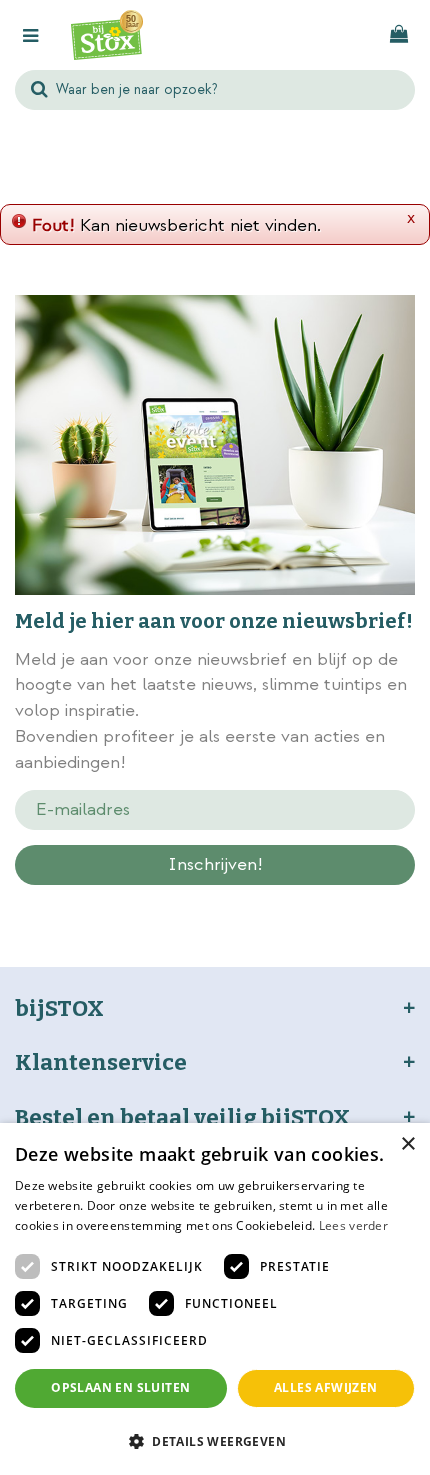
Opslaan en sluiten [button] (120, 1387)
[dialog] (215, 1299)
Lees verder (353, 1225)
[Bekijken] (399, 35)
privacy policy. (251, 900)
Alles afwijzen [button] (326, 1387)
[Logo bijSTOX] (107, 35)
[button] (215, 1440)
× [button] (407, 1144)
